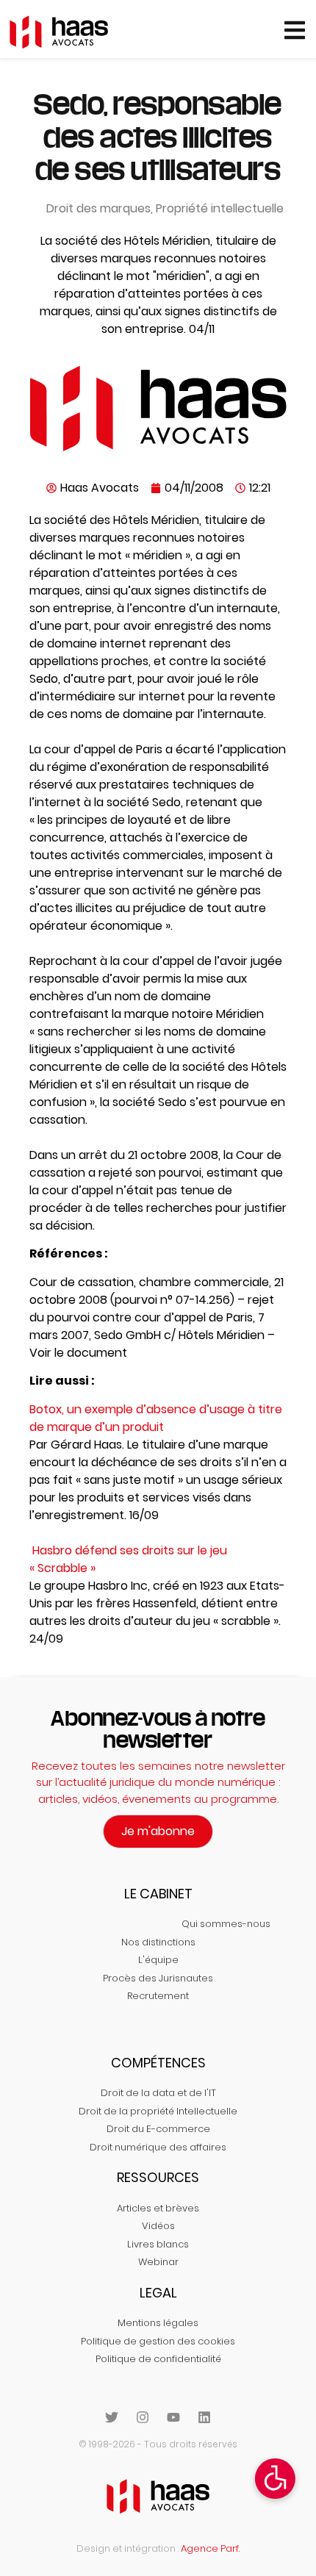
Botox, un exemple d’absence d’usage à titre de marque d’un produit (156, 1418)
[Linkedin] (204, 2417)
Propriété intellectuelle (220, 208)
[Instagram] (143, 2417)
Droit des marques (98, 208)
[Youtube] (173, 2417)
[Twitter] (112, 2417)
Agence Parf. (210, 2548)
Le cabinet (158, 1894)
